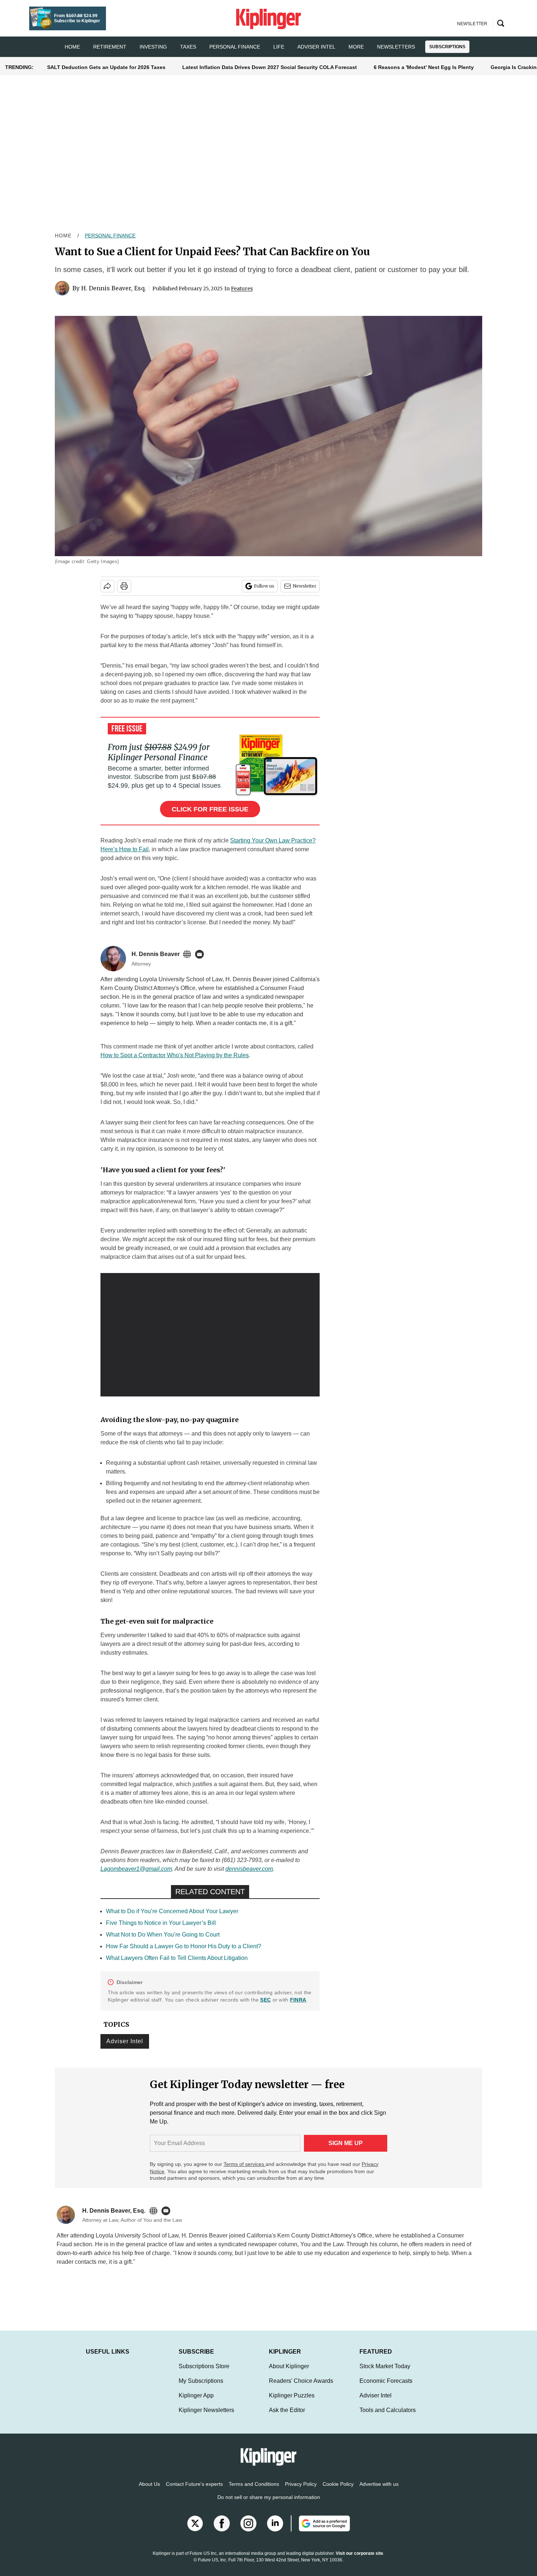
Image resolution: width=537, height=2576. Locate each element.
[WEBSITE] (189, 954)
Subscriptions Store (204, 2374)
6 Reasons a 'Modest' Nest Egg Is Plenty (424, 67)
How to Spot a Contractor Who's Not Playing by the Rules (175, 1055)
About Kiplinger (289, 2374)
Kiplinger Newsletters (206, 2417)
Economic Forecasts (386, 2388)
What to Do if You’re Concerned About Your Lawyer (172, 1911)
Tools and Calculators (388, 2417)
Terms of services (245, 2164)
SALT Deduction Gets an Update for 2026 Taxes (106, 67)
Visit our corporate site (359, 2561)
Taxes (188, 47)
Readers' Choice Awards (301, 2388)
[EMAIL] (201, 954)
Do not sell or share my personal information (269, 2504)
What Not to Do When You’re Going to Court (163, 1935)
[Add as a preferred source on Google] (320, 2531)
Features (242, 288)
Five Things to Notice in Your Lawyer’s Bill (161, 1923)
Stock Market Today (385, 2374)
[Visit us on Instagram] (248, 2531)
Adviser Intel (316, 47)
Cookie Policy (338, 2491)
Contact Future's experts (194, 2491)
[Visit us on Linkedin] (275, 2531)
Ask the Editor (287, 2417)
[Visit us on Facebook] (222, 2531)
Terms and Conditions (254, 2491)
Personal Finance (235, 47)
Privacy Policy (301, 2491)
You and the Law (322, 2244)
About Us (149, 2491)
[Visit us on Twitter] (195, 2531)
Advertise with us (379, 2491)
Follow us (264, 586)
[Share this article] (107, 586)
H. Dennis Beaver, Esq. (114, 288)
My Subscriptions (201, 2388)
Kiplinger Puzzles (292, 2403)
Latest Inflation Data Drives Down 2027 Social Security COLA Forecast (270, 67)
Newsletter (304, 586)
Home (63, 236)
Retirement (110, 47)
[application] (210, 1335)
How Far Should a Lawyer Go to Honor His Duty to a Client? (184, 1946)
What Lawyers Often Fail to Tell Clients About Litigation (177, 1958)
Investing (153, 47)
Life (279, 47)
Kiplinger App (196, 2403)
